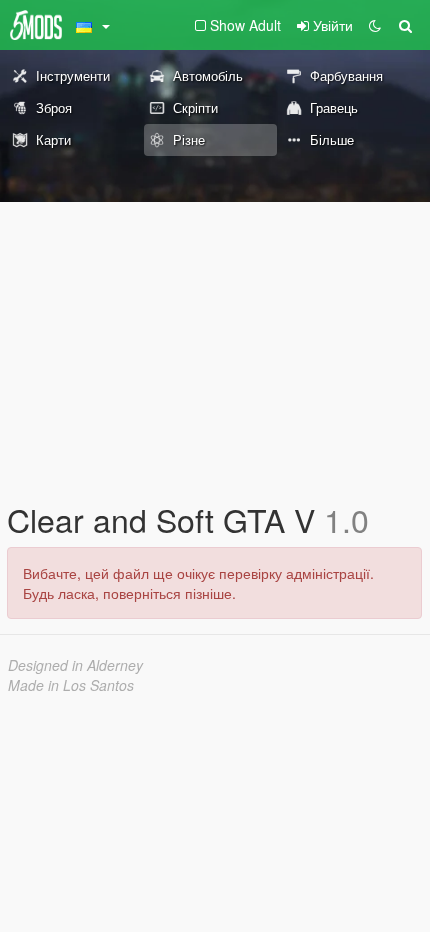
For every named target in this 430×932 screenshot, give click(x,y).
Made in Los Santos (71, 685)
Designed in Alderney (75, 665)
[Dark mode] (375, 25)
